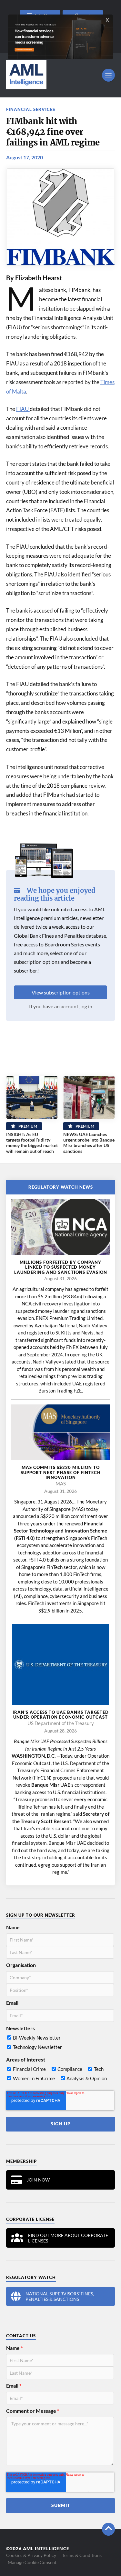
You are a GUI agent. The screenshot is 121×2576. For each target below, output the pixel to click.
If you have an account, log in (61, 1006)
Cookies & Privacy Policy (31, 2555)
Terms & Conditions (82, 2555)
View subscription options (61, 992)
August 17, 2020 (25, 157)
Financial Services (31, 109)
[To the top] (108, 2529)
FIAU (23, 409)
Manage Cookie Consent (32, 2562)
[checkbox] (60, 2044)
